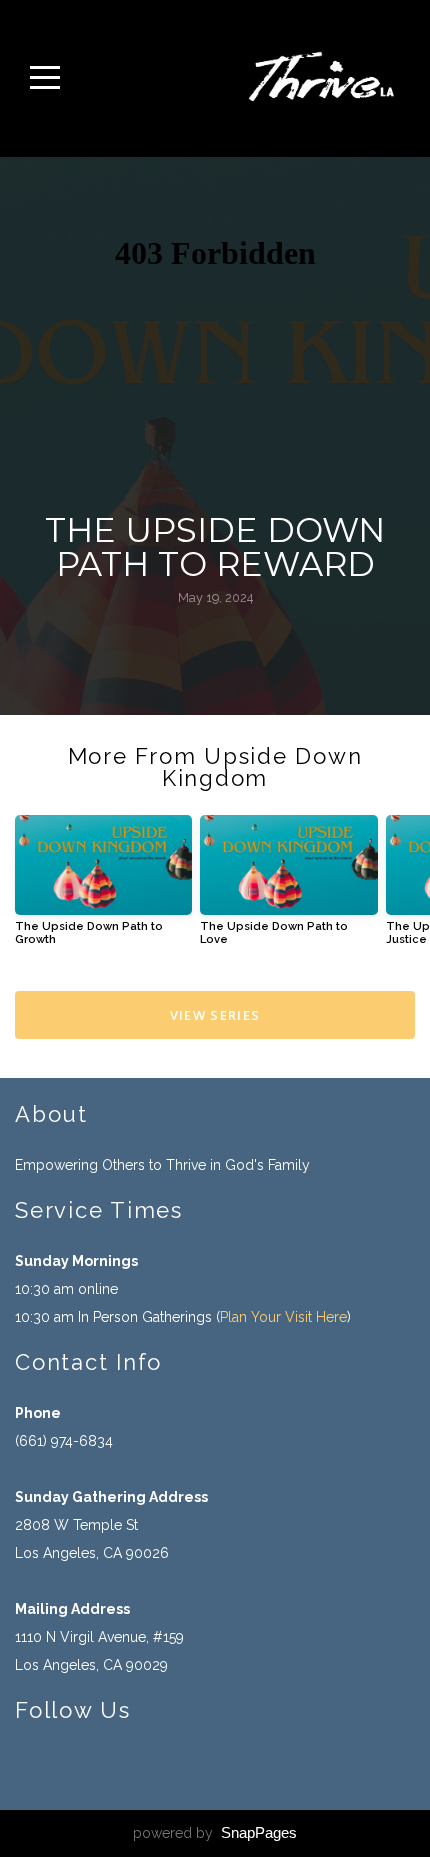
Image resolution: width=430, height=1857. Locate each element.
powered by (215, 1833)
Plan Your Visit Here (283, 1317)
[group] (103, 888)
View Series (215, 1015)
